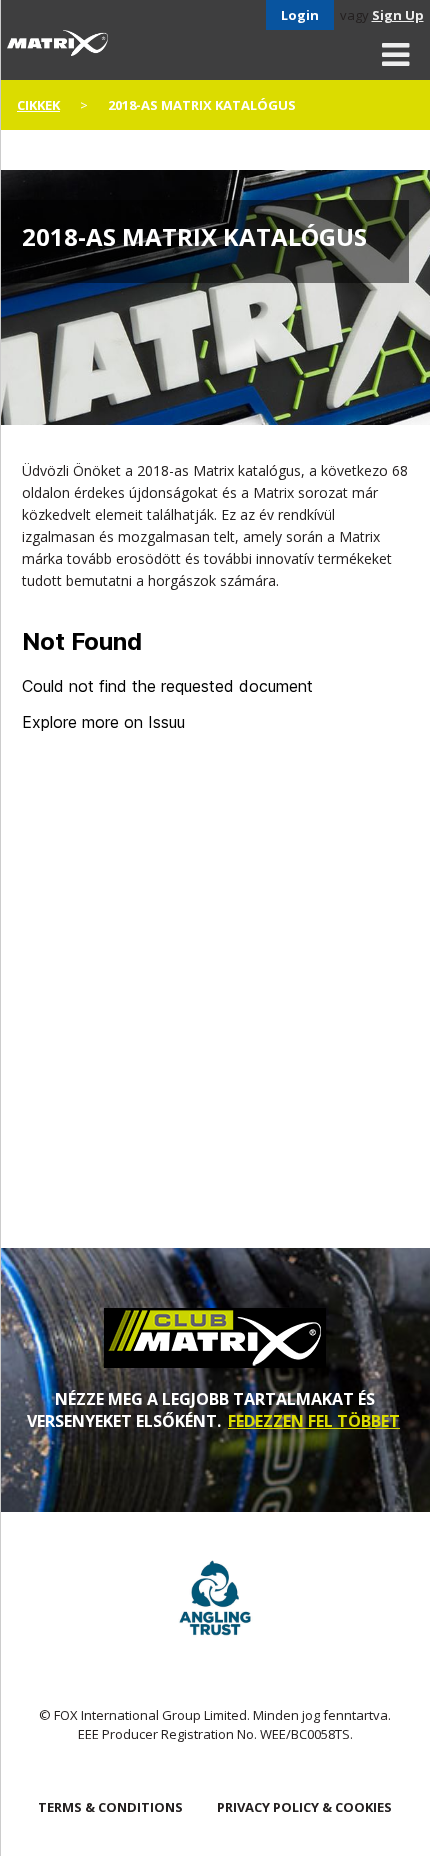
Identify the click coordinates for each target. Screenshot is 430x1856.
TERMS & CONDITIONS (110, 1807)
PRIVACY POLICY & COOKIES (304, 1807)
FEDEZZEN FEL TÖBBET (314, 1421)
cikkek (38, 105)
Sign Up (398, 15)
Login (300, 15)
